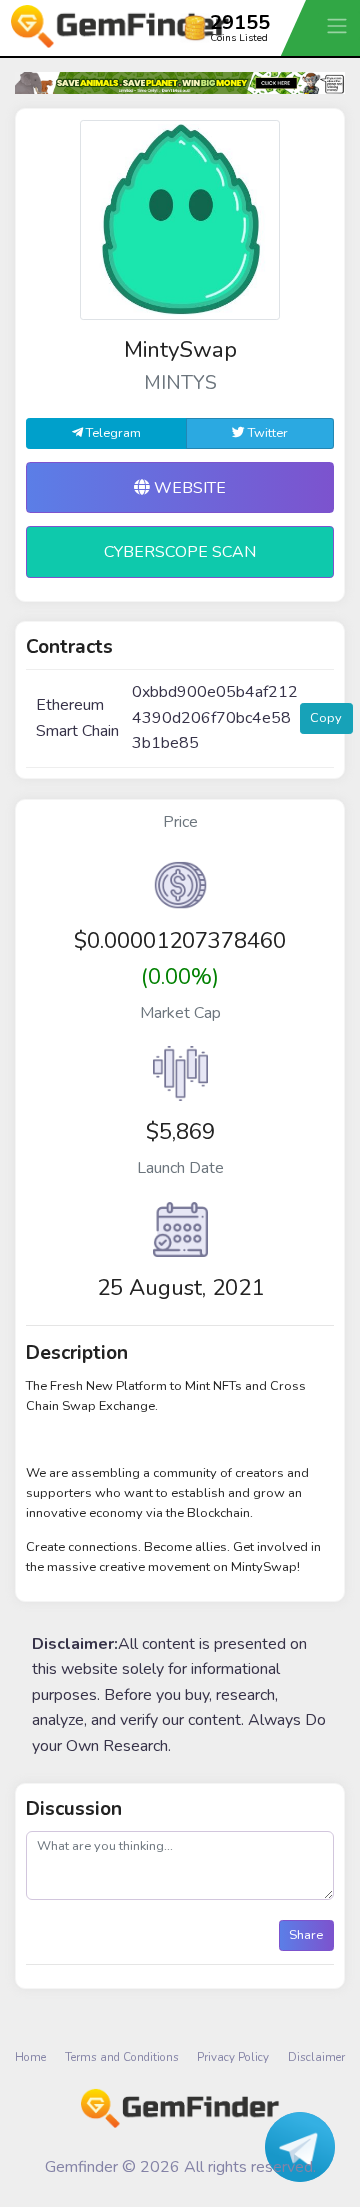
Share (306, 1935)
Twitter (266, 433)
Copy (326, 718)
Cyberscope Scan (180, 552)
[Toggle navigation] (339, 25)
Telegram (112, 433)
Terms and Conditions (122, 2057)
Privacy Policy (233, 2057)
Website (188, 488)
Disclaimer (316, 2057)
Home (30, 2057)
